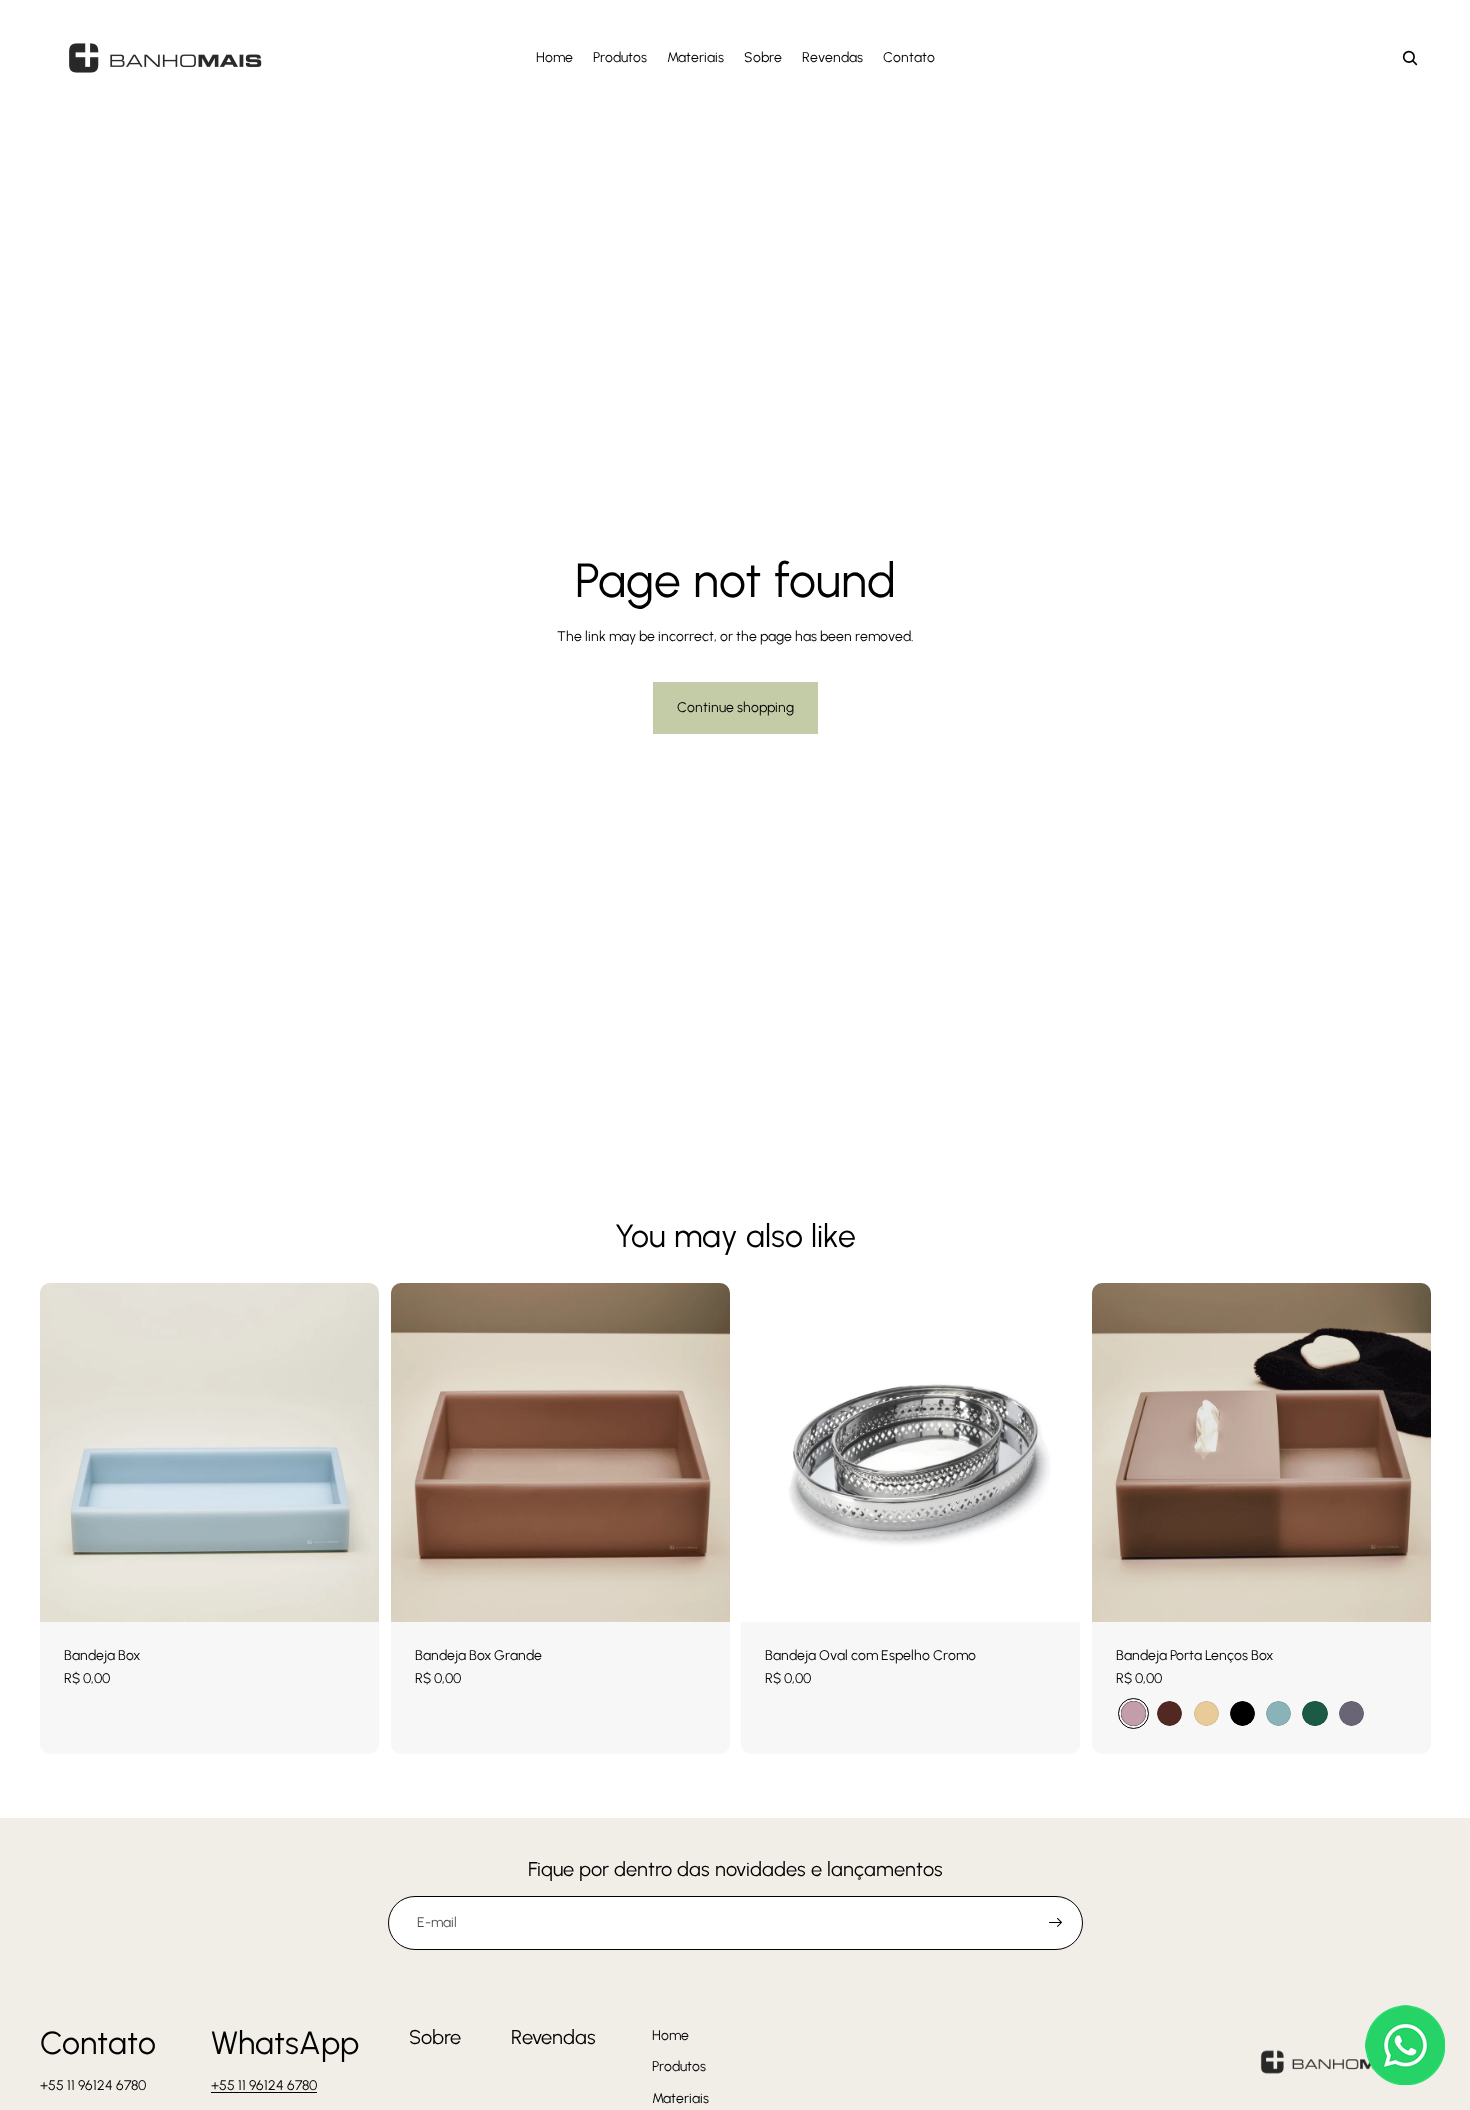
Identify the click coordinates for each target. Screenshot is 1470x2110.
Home (670, 2035)
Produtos (679, 2066)
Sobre (435, 2037)
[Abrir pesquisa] (1410, 58)
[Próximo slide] (1400, 1452)
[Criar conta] (1056, 1923)
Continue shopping (735, 707)
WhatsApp (285, 2043)
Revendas (553, 2037)
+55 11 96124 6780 (264, 2085)
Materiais (680, 2098)
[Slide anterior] (1122, 1452)
